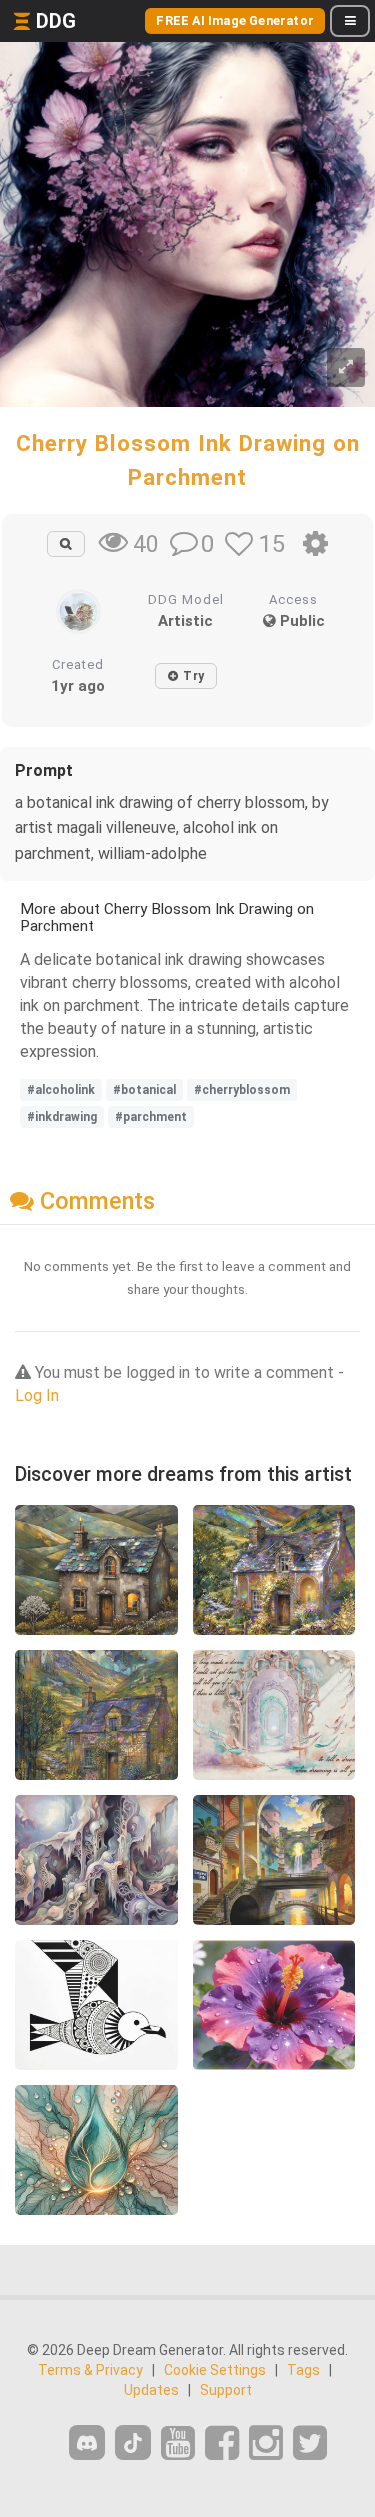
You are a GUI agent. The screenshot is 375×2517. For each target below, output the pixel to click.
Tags (303, 2370)
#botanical (144, 1090)
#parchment (151, 1117)
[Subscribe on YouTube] (178, 2443)
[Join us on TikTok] (133, 2442)
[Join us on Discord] (87, 2442)
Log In (37, 1395)
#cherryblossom (242, 1090)
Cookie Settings (215, 2370)
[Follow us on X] (310, 2443)
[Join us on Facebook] (222, 2443)
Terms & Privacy (90, 2370)
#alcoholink (61, 1090)
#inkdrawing (62, 1117)
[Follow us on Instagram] (266, 2443)
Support (226, 2390)
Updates (151, 2390)
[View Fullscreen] (346, 367)
